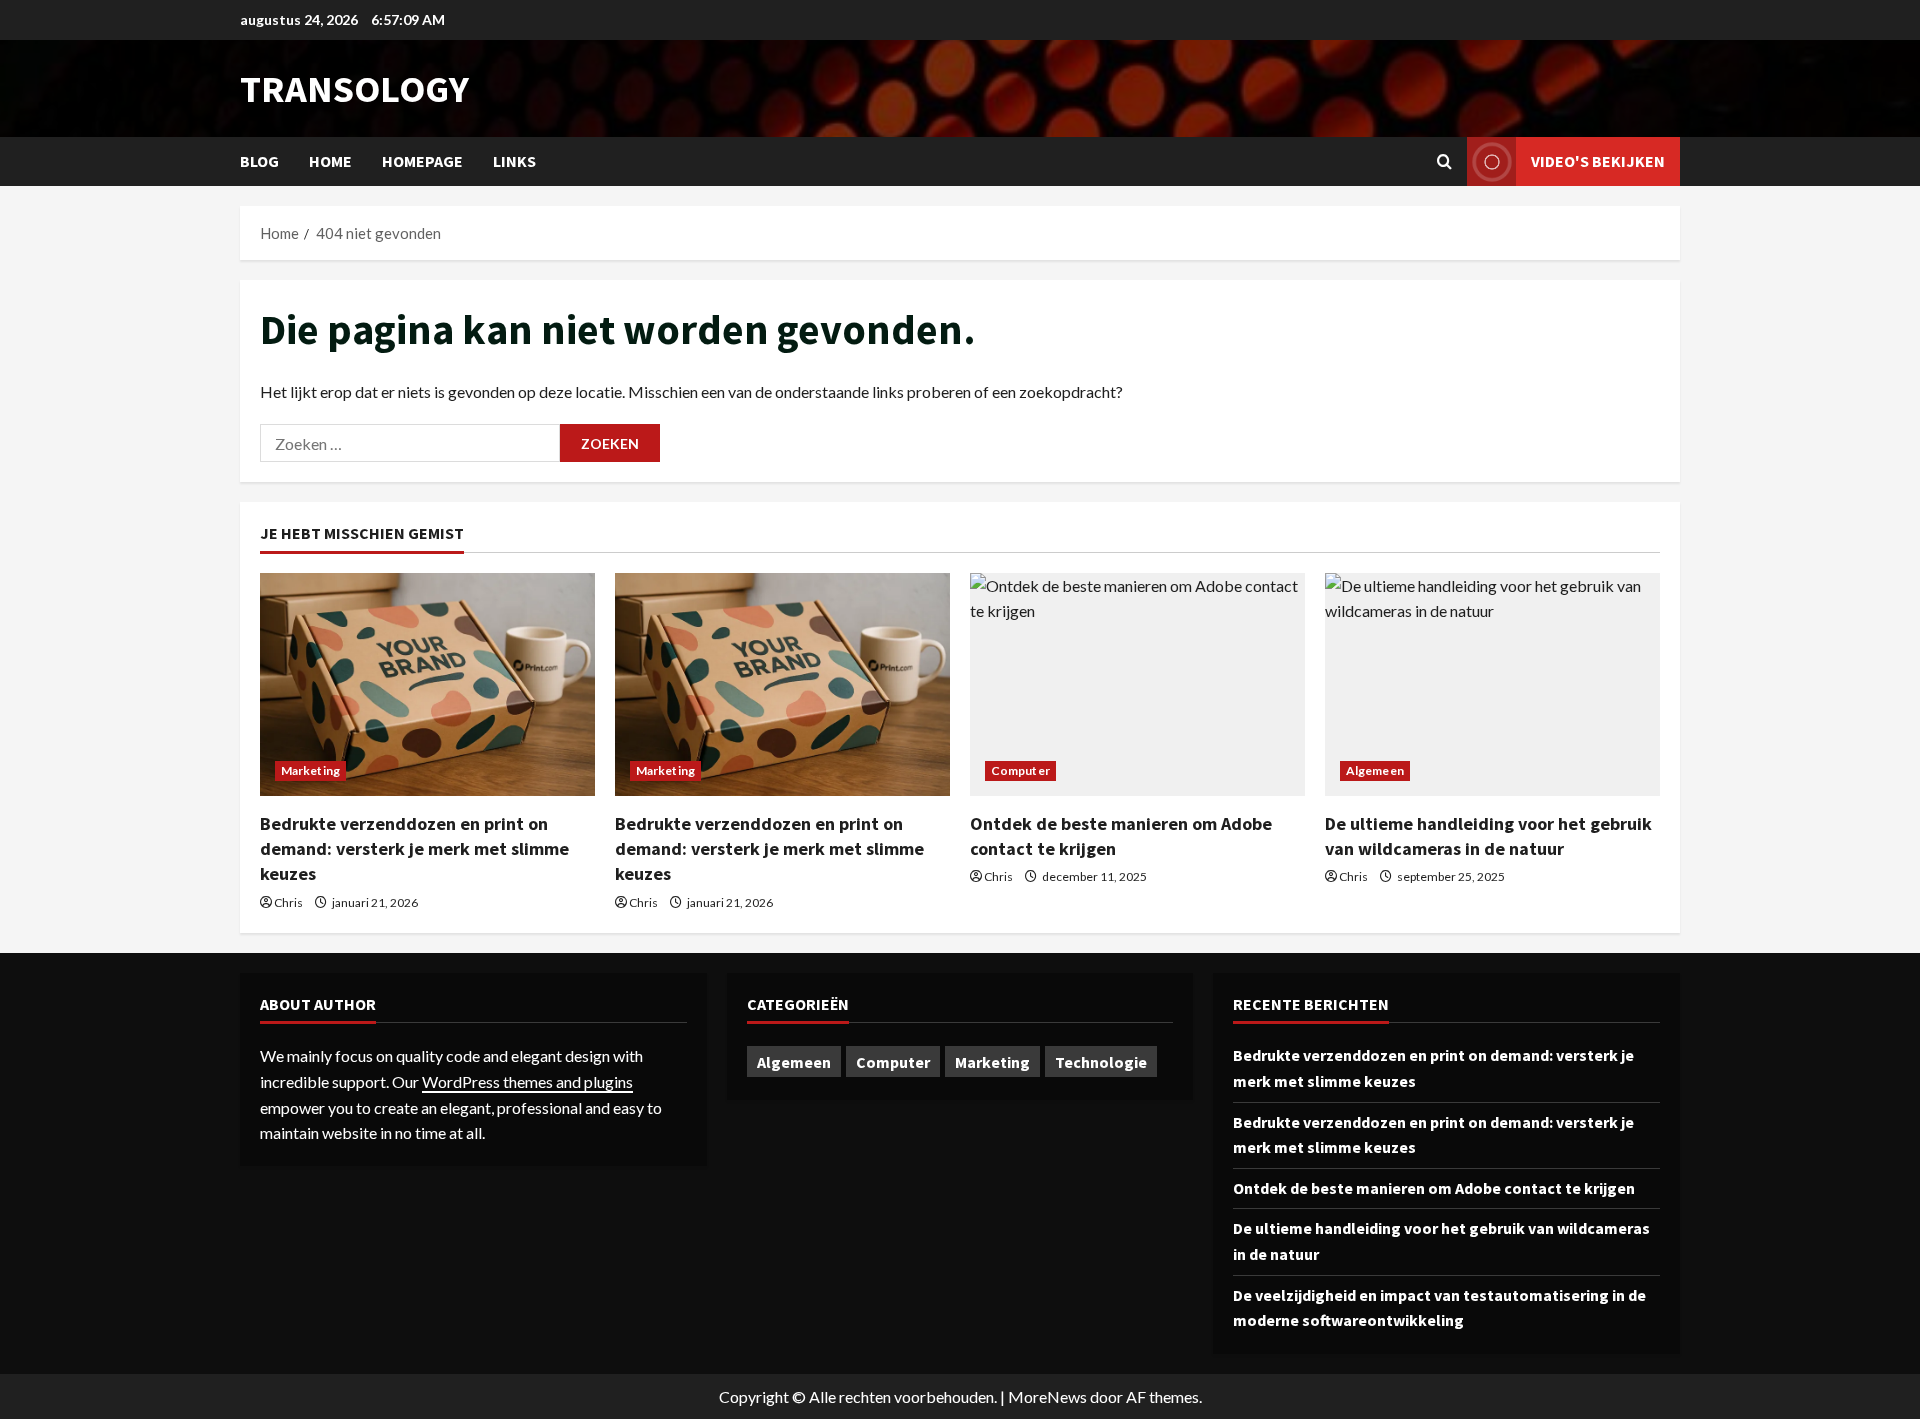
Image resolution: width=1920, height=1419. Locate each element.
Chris (288, 902)
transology (354, 88)
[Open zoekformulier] (1444, 161)
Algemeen (1375, 770)
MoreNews (1047, 1396)
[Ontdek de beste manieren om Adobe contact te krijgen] (1137, 684)
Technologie (1101, 1062)
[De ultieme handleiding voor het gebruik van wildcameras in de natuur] (1492, 684)
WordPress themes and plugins (527, 1081)
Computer (1020, 770)
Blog (259, 161)
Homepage (422, 161)
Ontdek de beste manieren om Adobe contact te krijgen (1434, 1188)
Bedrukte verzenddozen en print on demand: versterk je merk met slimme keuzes (414, 848)
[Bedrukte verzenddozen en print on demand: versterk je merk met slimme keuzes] (427, 684)
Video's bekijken (1598, 161)
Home (330, 161)
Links (514, 161)
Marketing (310, 770)
